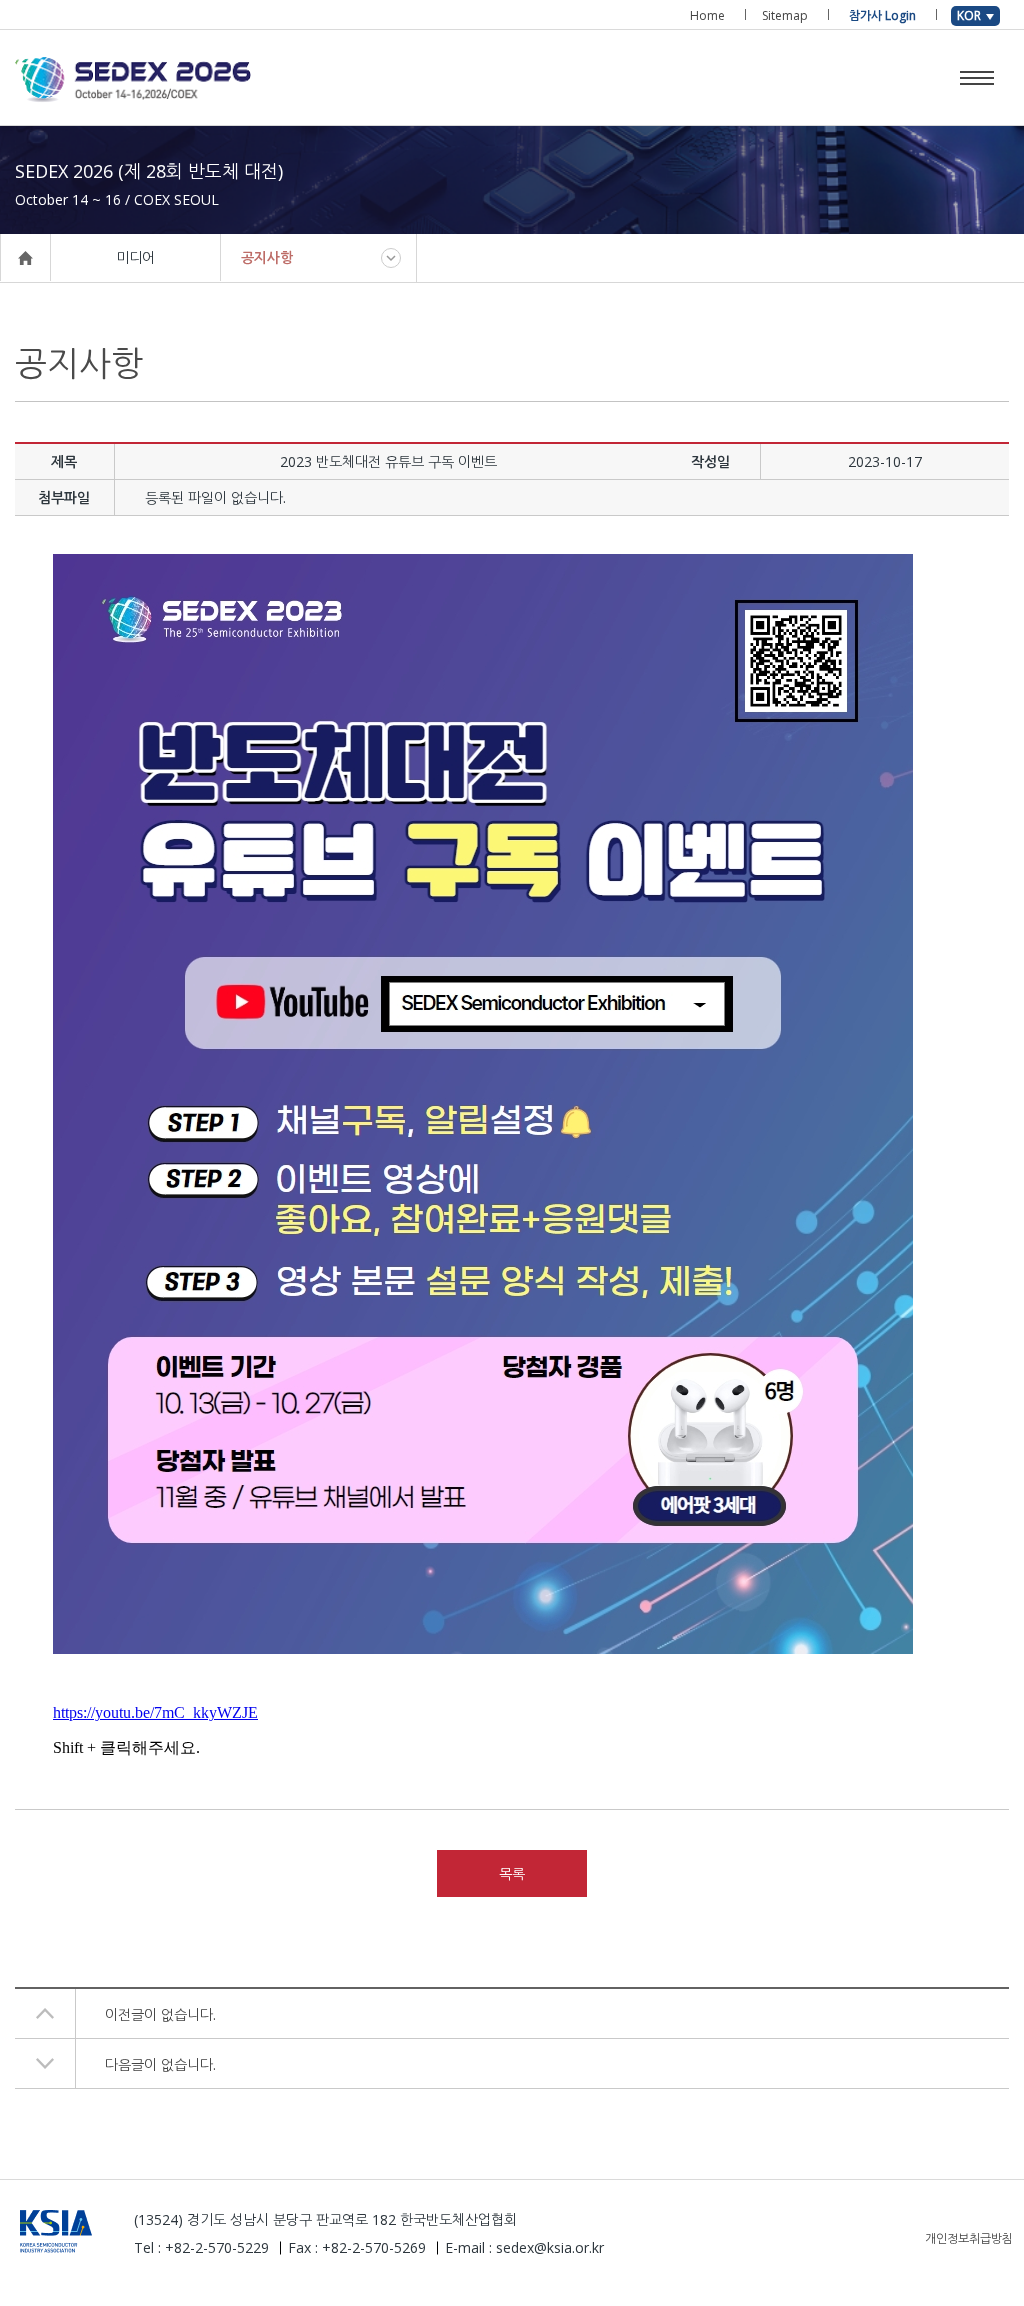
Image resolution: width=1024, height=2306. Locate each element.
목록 (512, 1873)
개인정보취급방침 (969, 2238)
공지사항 (267, 257)
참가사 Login (882, 15)
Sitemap (785, 15)
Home (707, 15)
